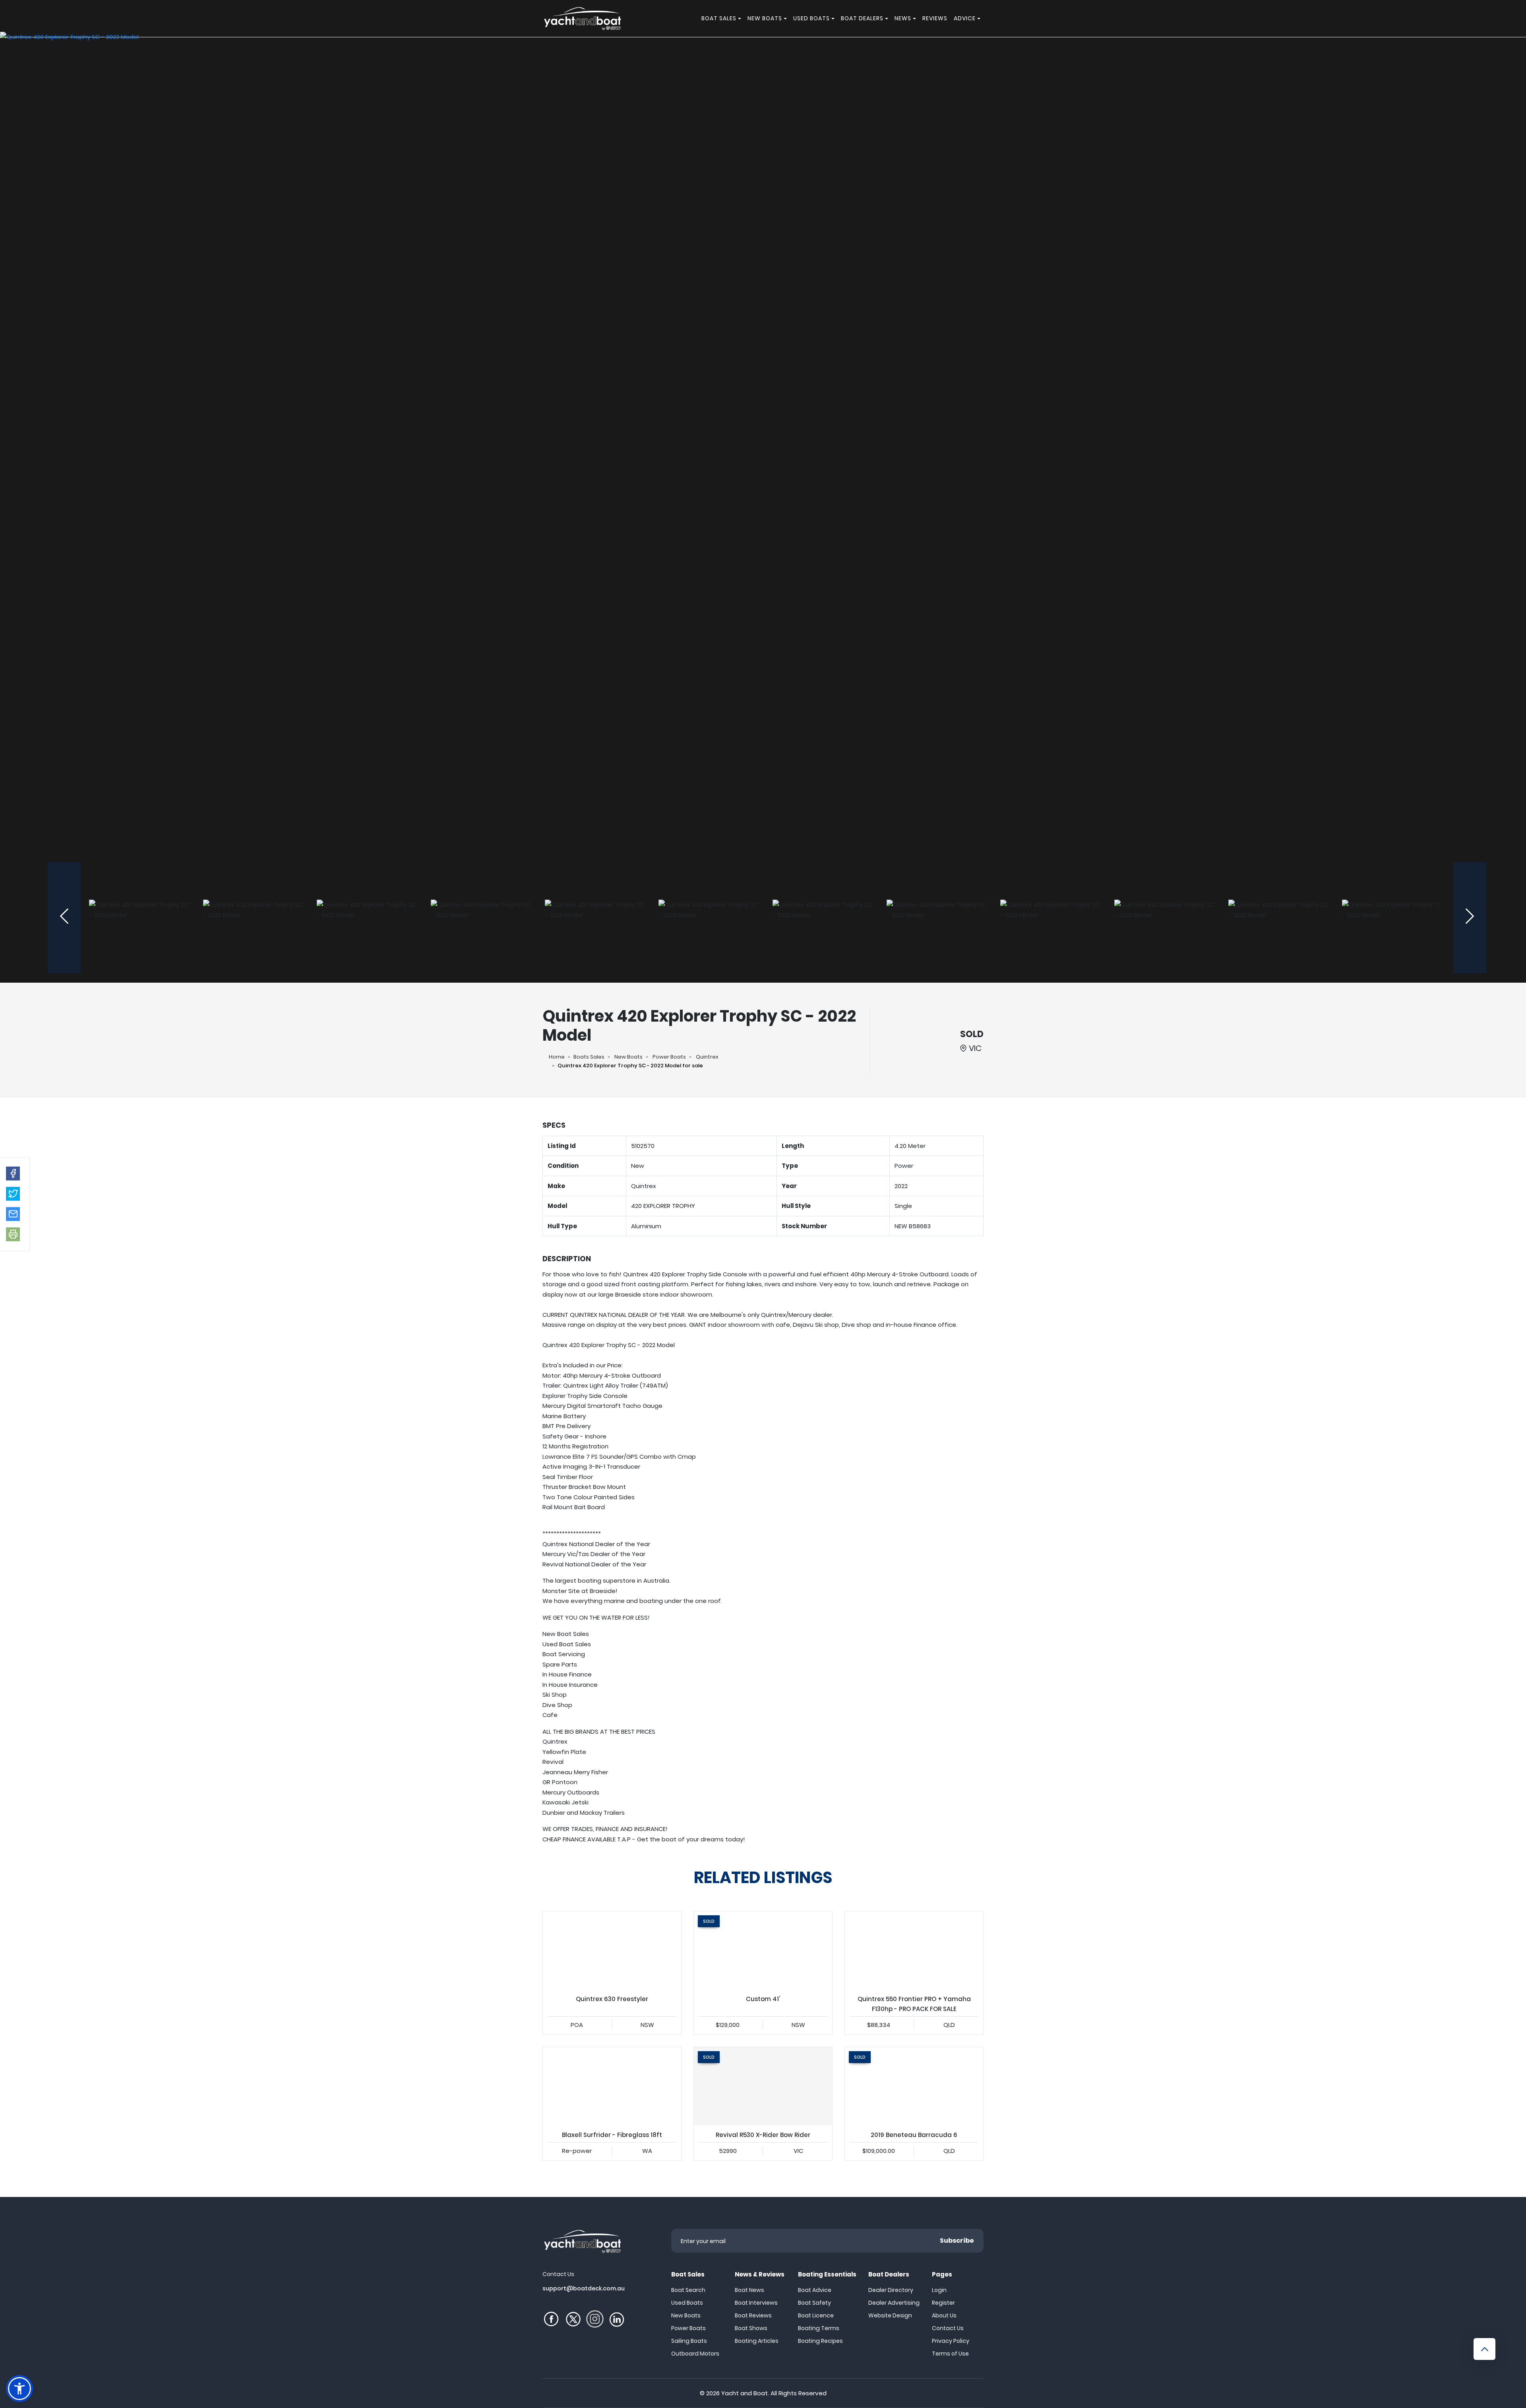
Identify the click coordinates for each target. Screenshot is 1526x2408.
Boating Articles (757, 2341)
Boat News (749, 2290)
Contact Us (948, 2328)
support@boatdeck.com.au (584, 2288)
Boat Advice (815, 2290)
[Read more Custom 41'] (763, 1950)
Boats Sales (589, 1057)
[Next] (1470, 918)
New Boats (628, 1057)
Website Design (890, 2315)
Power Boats (669, 1057)
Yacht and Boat (745, 2393)
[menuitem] (741, 18)
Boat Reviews (753, 2315)
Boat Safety (814, 2303)
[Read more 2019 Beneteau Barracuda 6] (914, 2086)
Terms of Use (950, 2354)
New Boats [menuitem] (765, 18)
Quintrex (707, 1057)
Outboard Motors (695, 2354)
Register (943, 2303)
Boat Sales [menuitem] (719, 18)
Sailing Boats (689, 2341)
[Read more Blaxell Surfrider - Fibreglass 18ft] (612, 2086)
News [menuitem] (903, 18)
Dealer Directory (891, 2290)
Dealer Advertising (894, 2303)
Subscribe (957, 2241)
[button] (13, 1173)
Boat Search (688, 2290)
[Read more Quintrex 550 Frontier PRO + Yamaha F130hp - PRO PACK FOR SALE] (914, 1950)
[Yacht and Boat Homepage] (582, 18)
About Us (944, 2315)
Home (557, 1057)
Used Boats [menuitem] (811, 18)
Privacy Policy (951, 2341)
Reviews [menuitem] (935, 18)
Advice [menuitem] (965, 18)
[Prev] (64, 918)
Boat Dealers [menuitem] (862, 18)
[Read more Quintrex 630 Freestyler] (612, 1950)
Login (939, 2290)
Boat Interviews (756, 2303)
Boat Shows (751, 2328)
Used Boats (687, 2303)
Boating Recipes (820, 2341)
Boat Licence (816, 2315)
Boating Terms (819, 2328)
